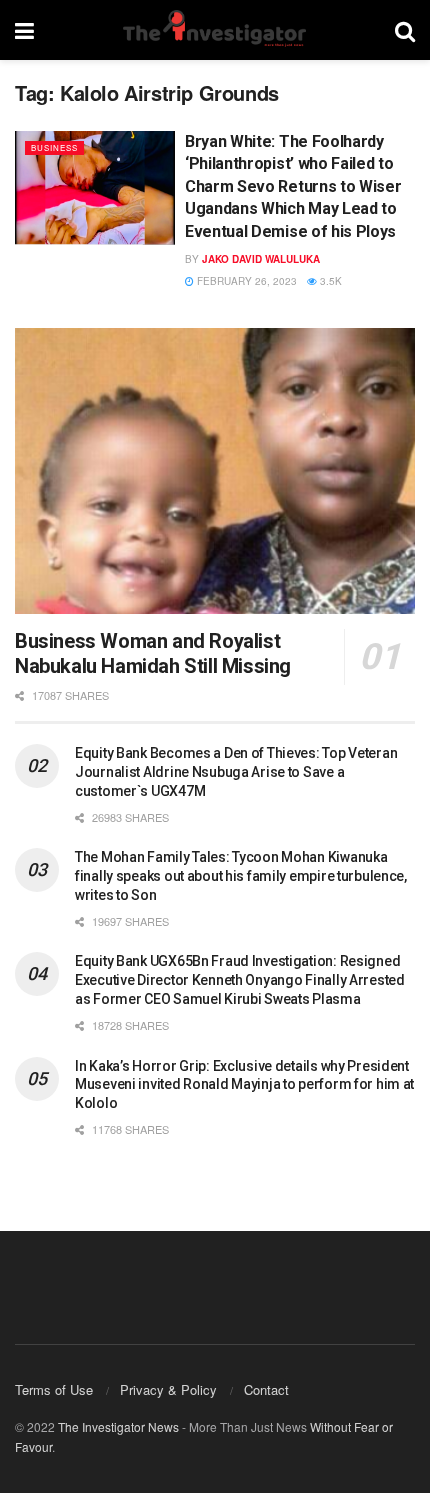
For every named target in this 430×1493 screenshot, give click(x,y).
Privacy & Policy (168, 1389)
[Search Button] (405, 30)
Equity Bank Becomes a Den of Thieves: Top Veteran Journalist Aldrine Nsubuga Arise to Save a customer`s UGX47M (236, 772)
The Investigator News (118, 1426)
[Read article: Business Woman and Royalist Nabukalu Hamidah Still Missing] (215, 471)
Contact (266, 1389)
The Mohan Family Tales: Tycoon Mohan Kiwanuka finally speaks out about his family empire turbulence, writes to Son (241, 876)
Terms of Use (54, 1389)
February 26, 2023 (245, 281)
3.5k (329, 281)
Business (54, 147)
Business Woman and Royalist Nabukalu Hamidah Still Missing (153, 653)
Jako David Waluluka (261, 259)
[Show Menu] (24, 30)
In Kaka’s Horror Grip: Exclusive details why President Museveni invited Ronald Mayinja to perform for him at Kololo (244, 1085)
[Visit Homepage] (214, 30)
